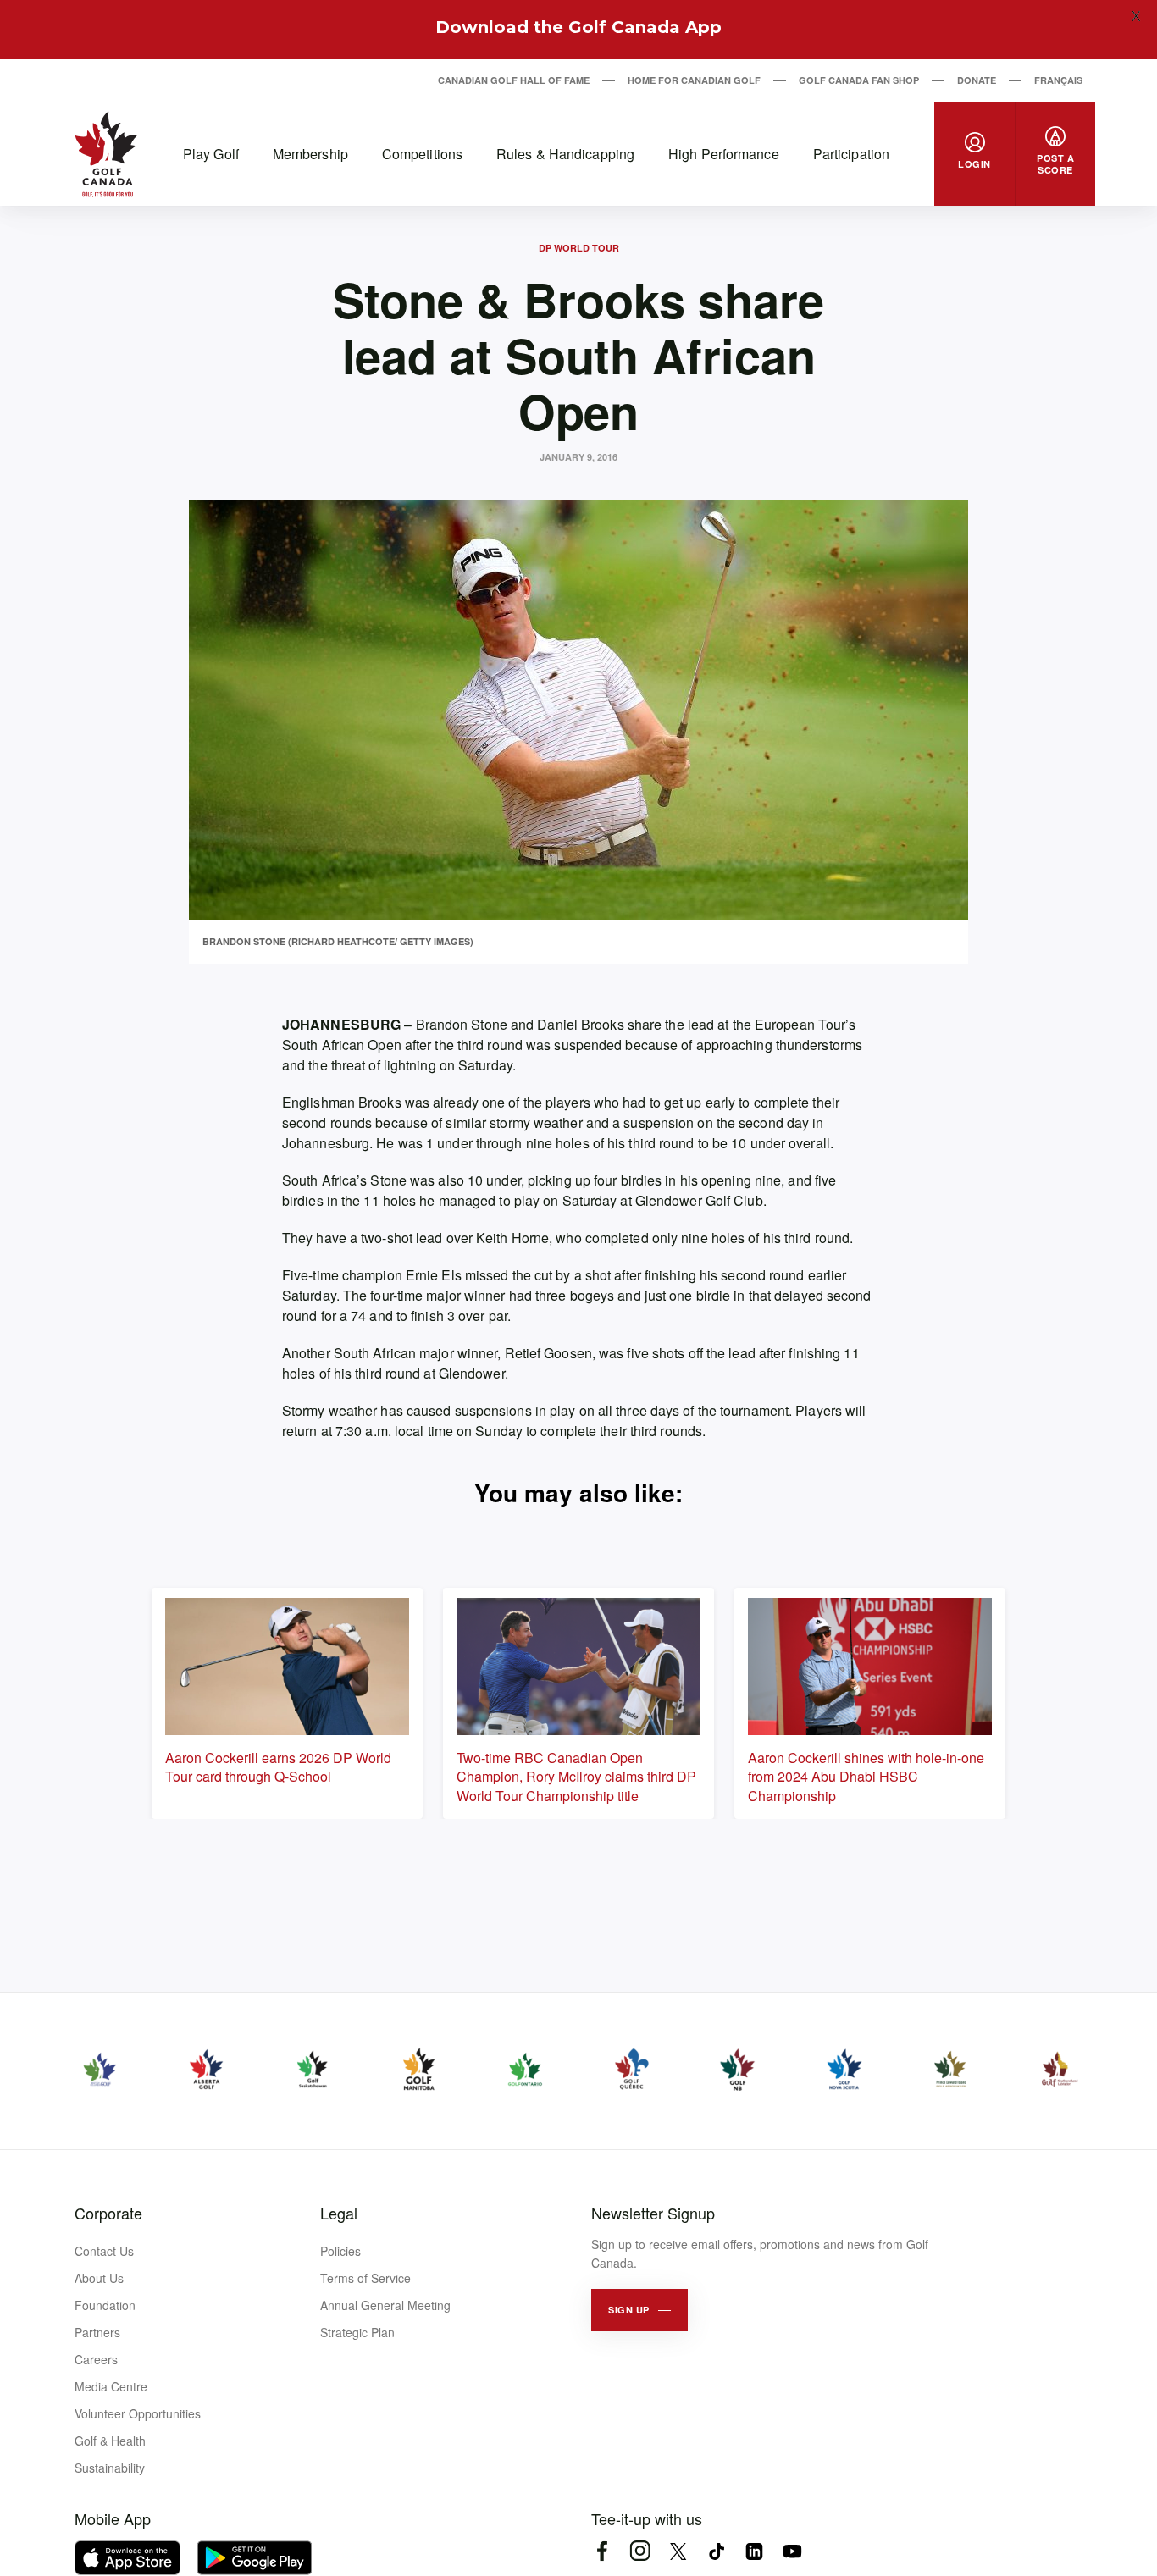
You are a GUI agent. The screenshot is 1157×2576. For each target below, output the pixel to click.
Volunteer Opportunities (138, 2413)
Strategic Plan (357, 2332)
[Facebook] (602, 2551)
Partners (97, 2332)
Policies (340, 2251)
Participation (851, 154)
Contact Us (104, 2251)
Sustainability (110, 2468)
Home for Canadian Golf (694, 80)
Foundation (105, 2305)
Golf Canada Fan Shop (859, 80)
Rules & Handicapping (565, 154)
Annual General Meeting (385, 2305)
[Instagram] (640, 2551)
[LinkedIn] (754, 2551)
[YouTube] (792, 2551)
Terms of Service (365, 2278)
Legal (339, 2213)
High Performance (724, 154)
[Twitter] (678, 2551)
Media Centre (111, 2386)
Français (1058, 80)
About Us (99, 2278)
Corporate (108, 2213)
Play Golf (211, 154)
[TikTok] (716, 2551)
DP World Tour (579, 248)
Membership (310, 154)
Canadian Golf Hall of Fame (514, 80)
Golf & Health (110, 2441)
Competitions (422, 154)
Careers (96, 2359)
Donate (977, 80)
